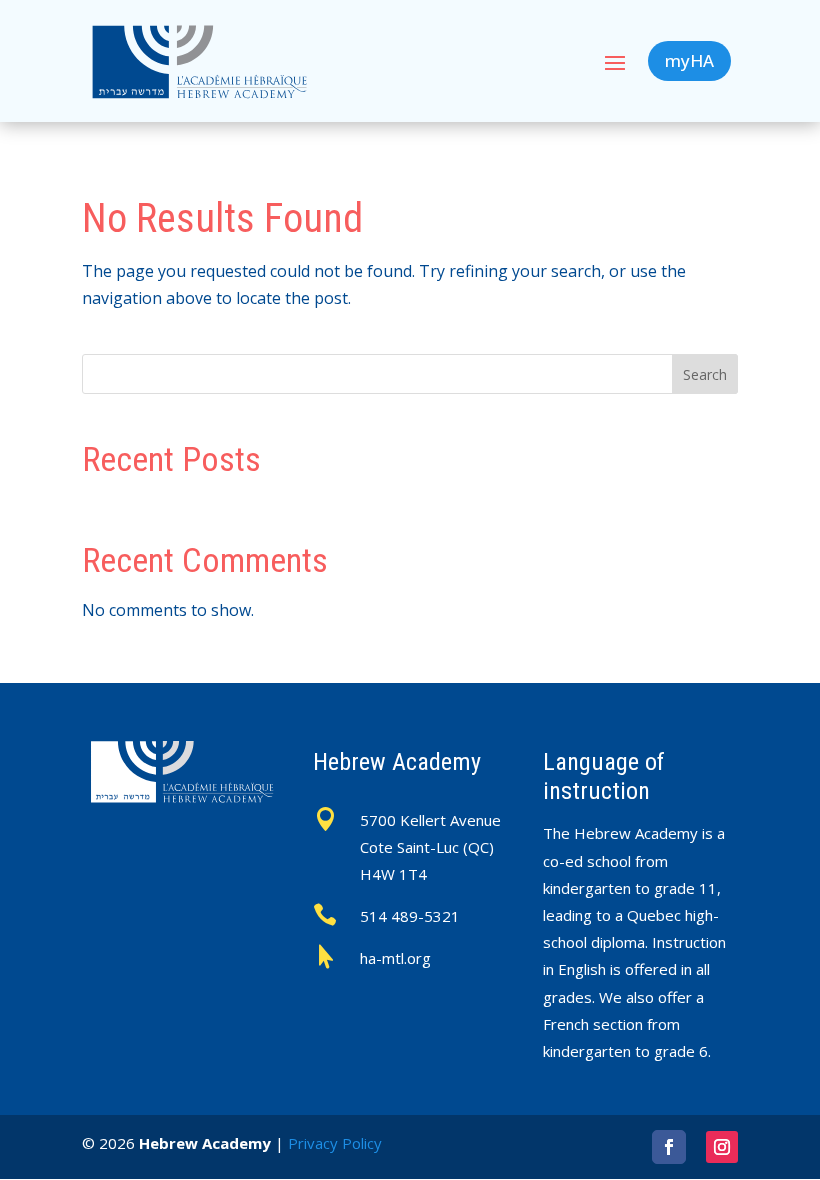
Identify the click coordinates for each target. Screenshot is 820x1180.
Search (705, 374)
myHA (689, 60)
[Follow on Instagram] (722, 1147)
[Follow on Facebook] (669, 1147)
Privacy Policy (335, 1143)
